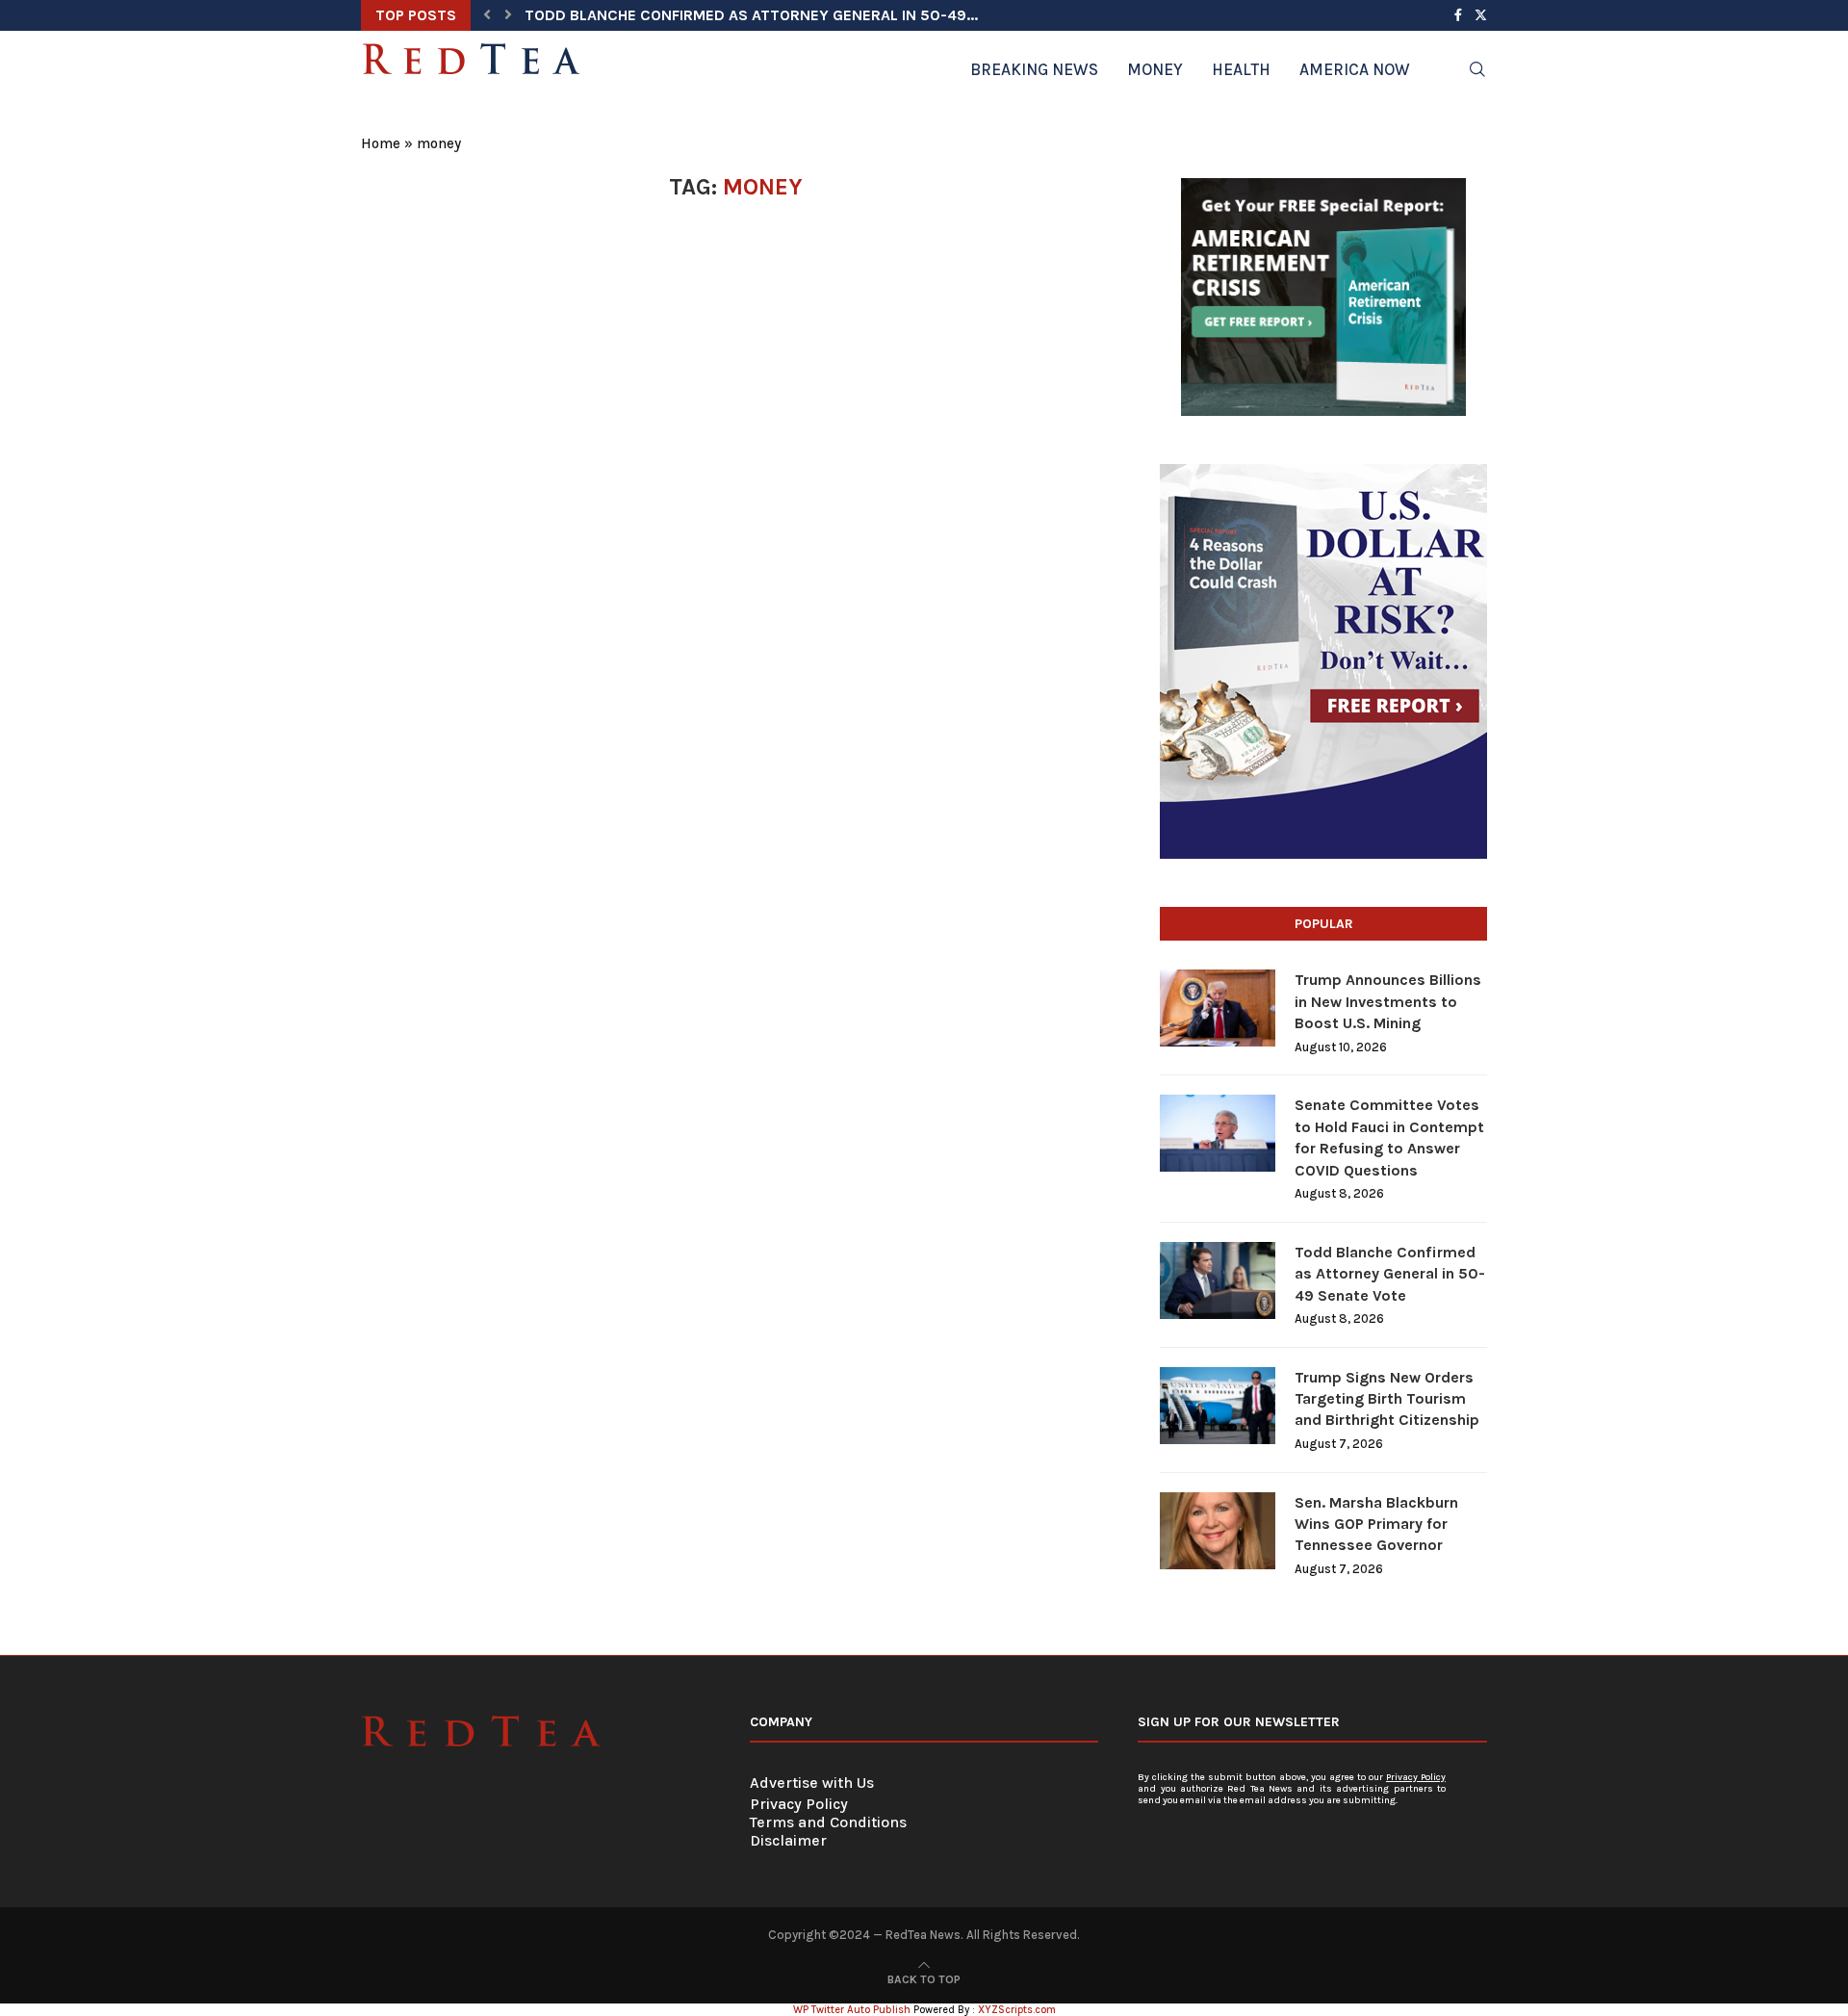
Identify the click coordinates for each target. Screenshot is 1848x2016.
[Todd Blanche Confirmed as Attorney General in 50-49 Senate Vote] (1218, 1280)
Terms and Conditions (828, 1822)
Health (1241, 69)
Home (381, 143)
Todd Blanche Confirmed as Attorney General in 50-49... (751, 15)
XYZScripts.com (1017, 2010)
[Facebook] (1458, 15)
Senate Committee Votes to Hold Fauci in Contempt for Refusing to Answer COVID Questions (1389, 1137)
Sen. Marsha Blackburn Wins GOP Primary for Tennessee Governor (1376, 1524)
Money (1155, 69)
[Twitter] (1481, 15)
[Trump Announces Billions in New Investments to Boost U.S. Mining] (1218, 1008)
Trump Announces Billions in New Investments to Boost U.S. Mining (1388, 1001)
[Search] (1477, 69)
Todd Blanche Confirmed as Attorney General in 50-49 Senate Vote (1390, 1274)
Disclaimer (788, 1840)
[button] (487, 15)
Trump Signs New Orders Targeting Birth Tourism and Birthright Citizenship (1387, 1399)
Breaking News (1034, 69)
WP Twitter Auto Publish (852, 2010)
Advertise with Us (812, 1783)
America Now (1355, 69)
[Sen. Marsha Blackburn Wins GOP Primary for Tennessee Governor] (1218, 1531)
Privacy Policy (799, 1804)
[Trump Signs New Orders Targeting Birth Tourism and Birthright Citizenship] (1218, 1406)
